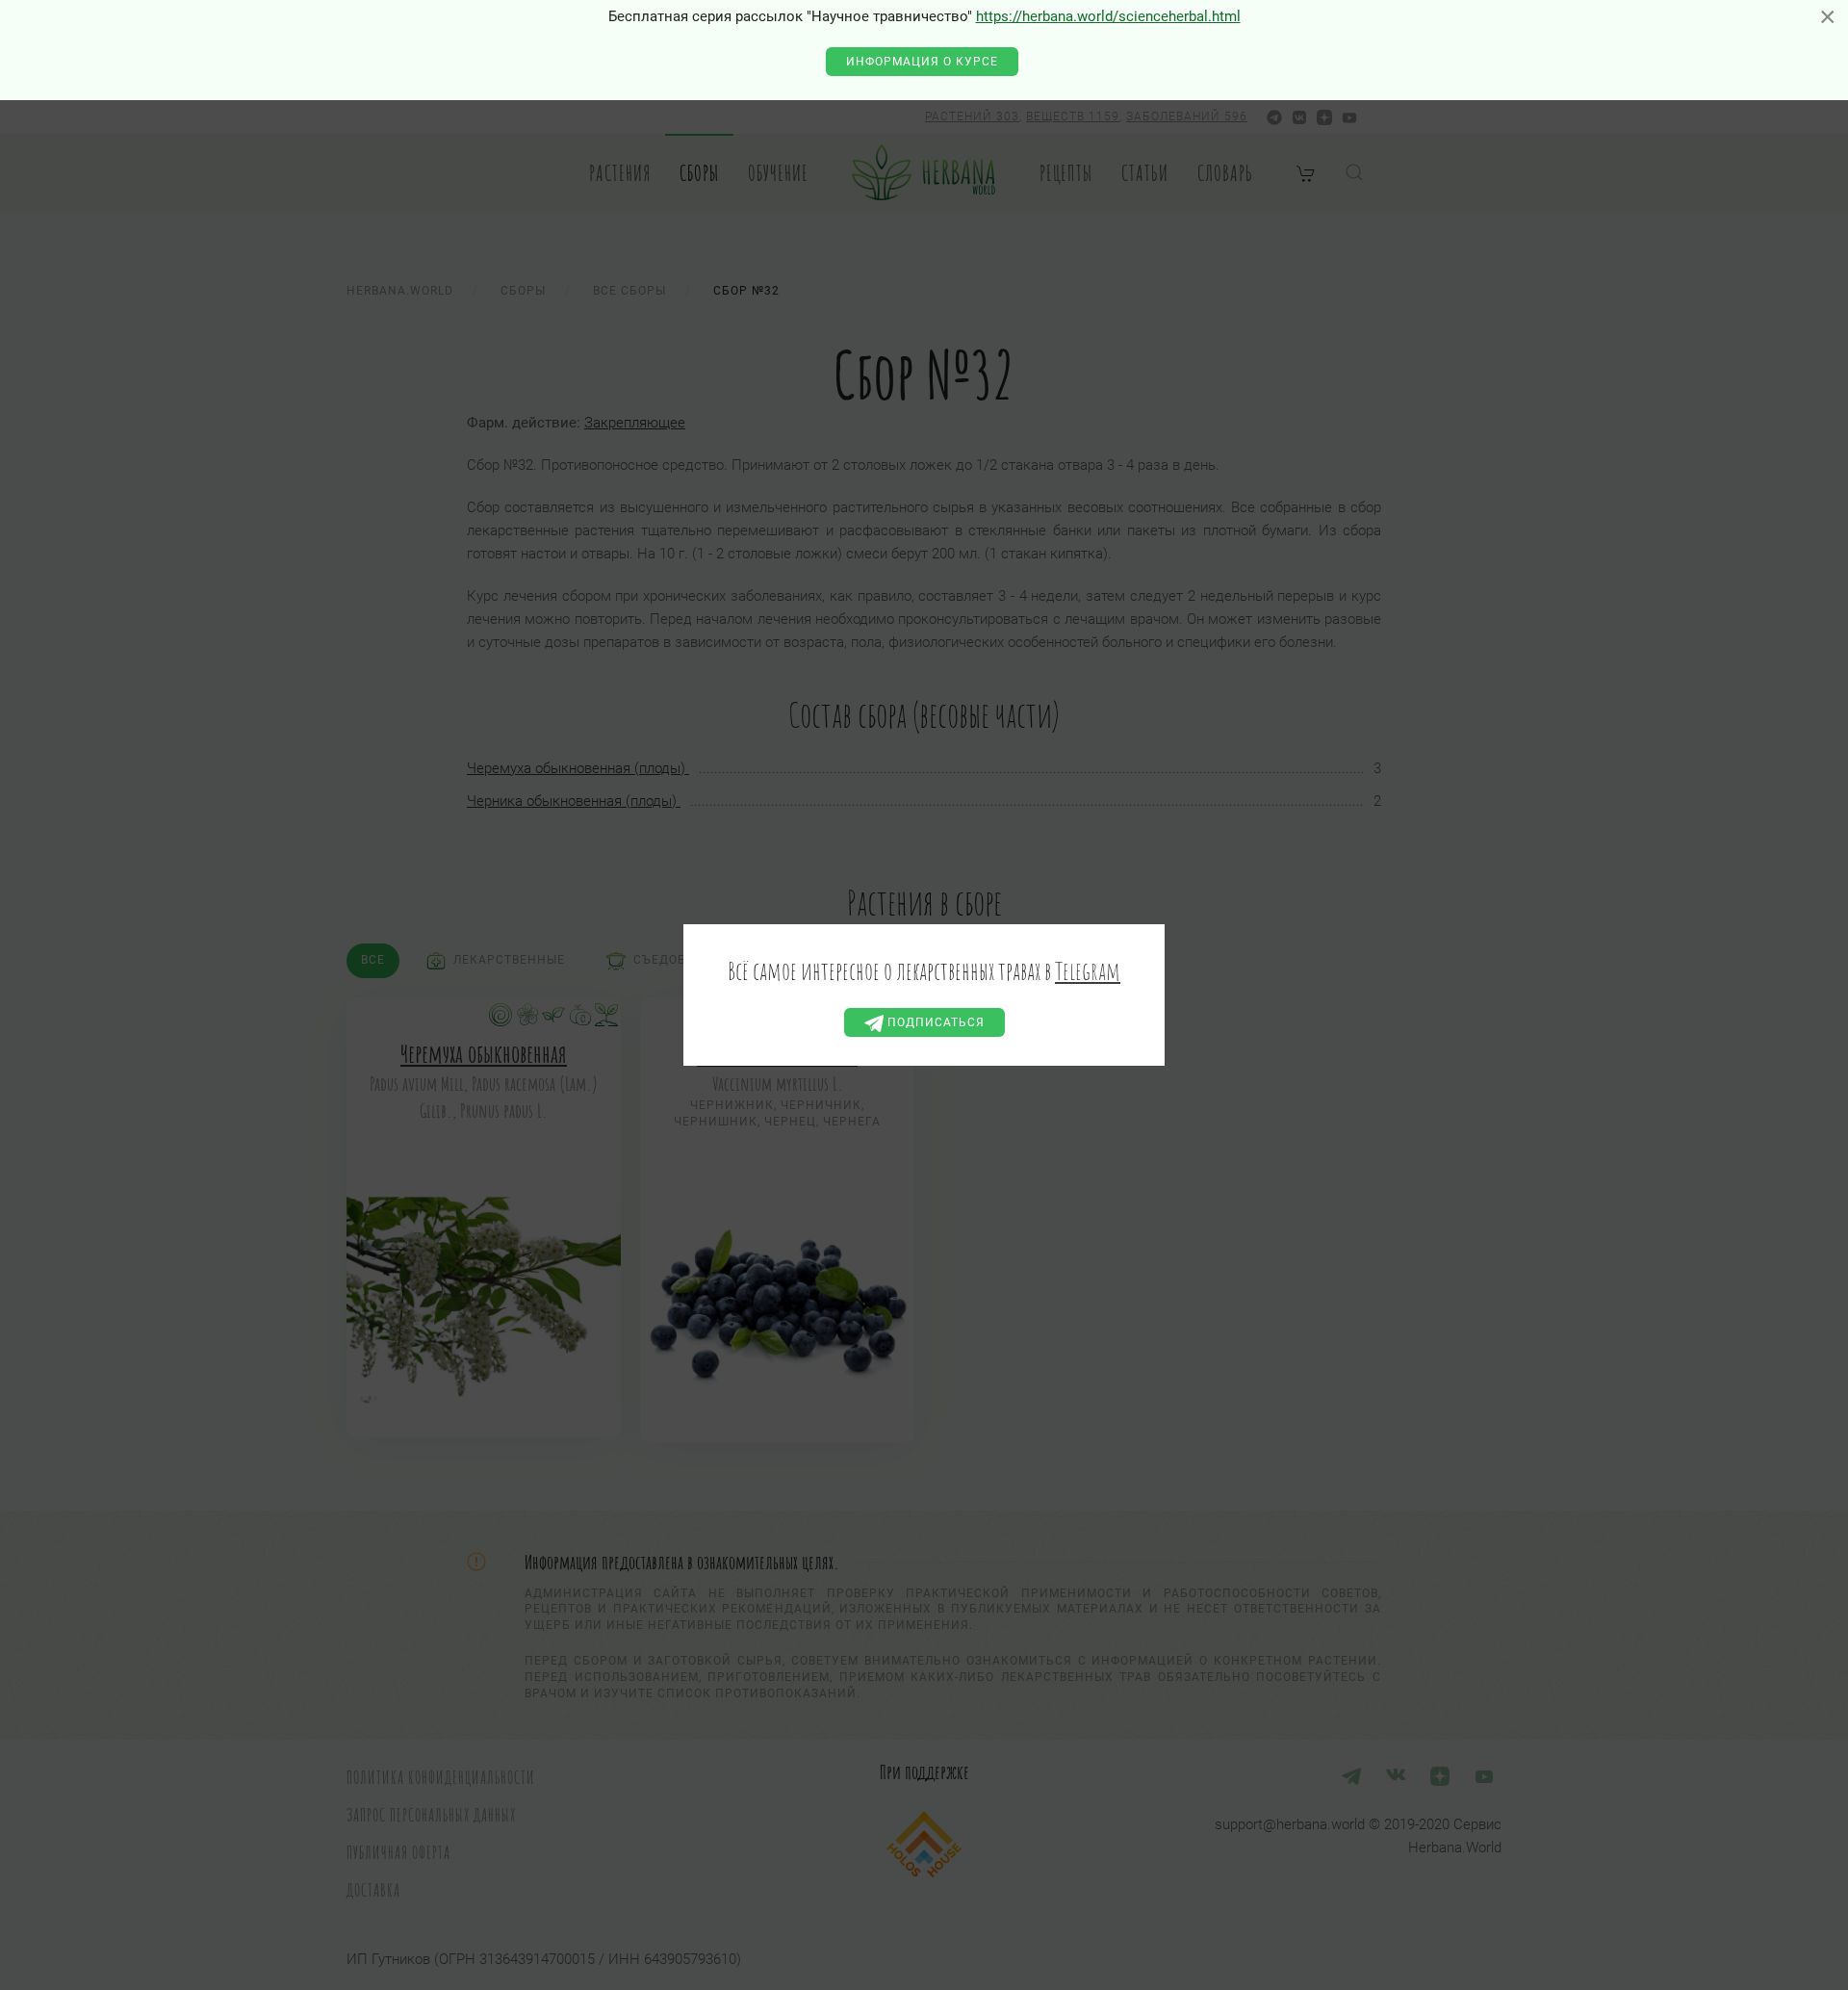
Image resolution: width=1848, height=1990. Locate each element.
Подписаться (934, 1022)
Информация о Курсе (922, 62)
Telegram (1088, 970)
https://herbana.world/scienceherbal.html (1108, 16)
